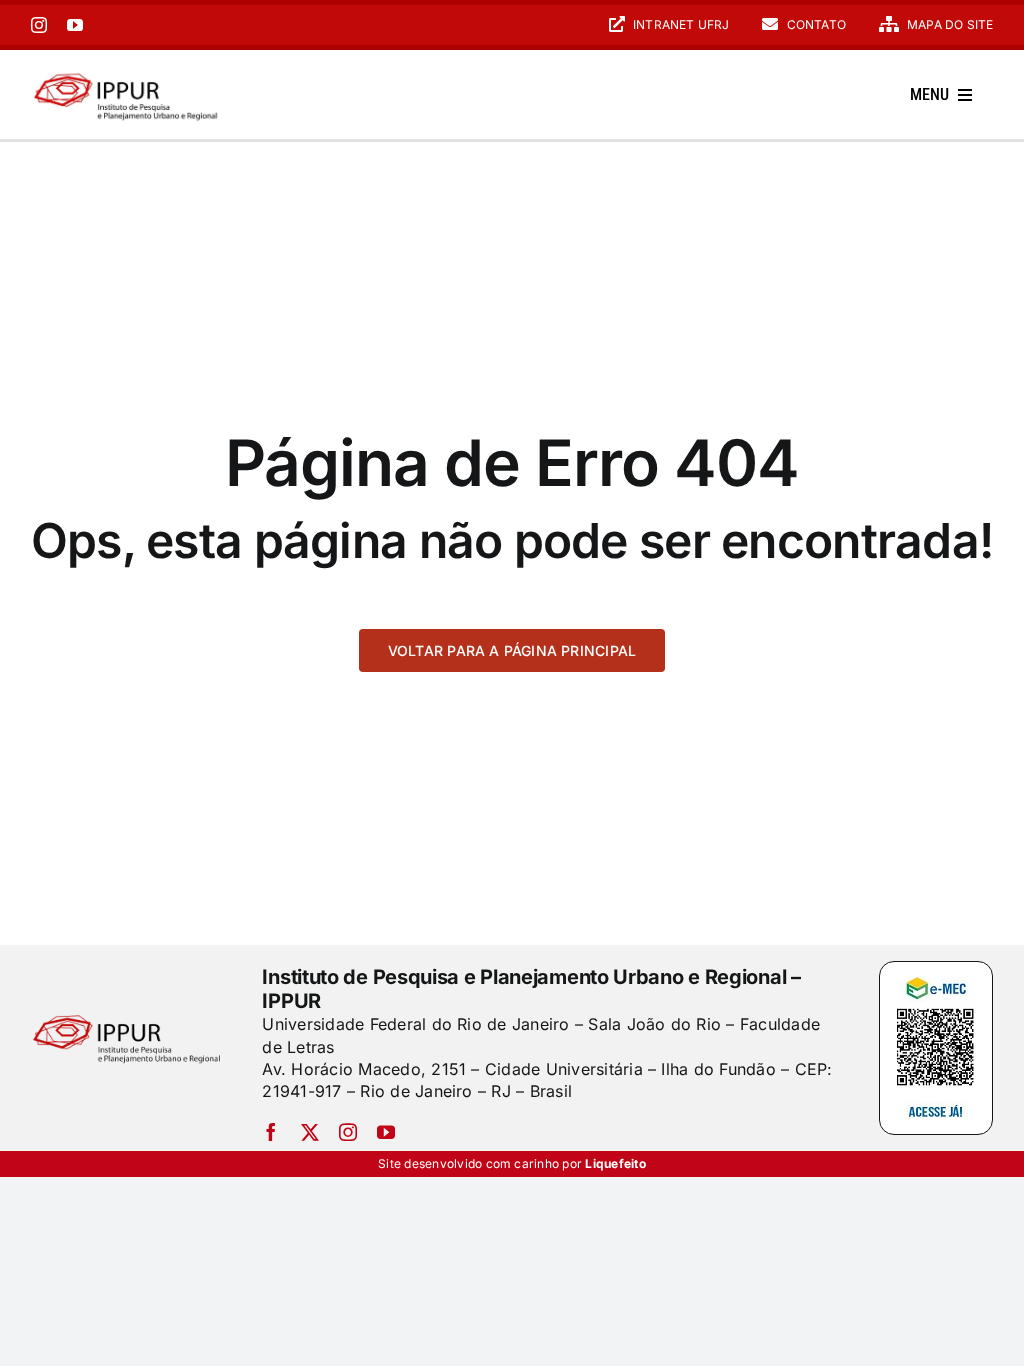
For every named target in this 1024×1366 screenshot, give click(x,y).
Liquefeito (615, 1163)
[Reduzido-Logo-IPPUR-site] (127, 73)
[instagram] (39, 25)
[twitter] (310, 1132)
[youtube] (75, 25)
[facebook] (271, 1132)
